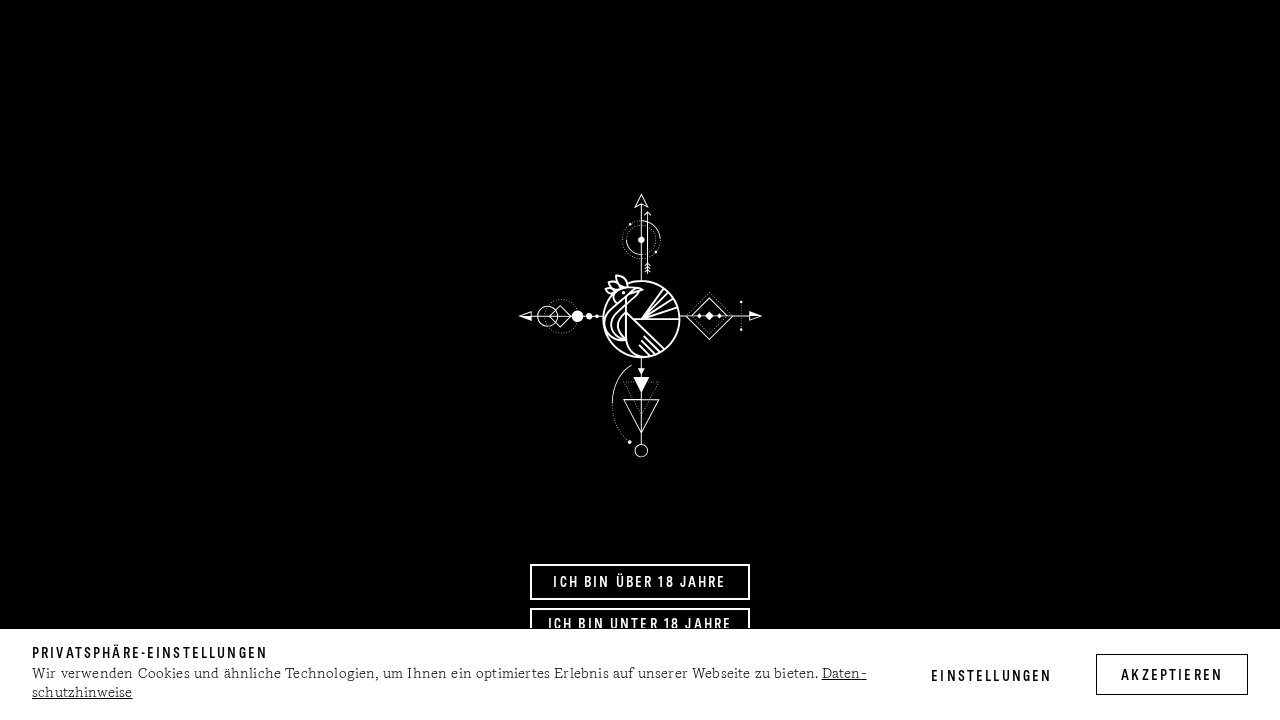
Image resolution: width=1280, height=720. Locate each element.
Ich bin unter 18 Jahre (640, 625)
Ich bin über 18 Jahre (639, 583)
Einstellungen (991, 677)
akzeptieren (1172, 676)
